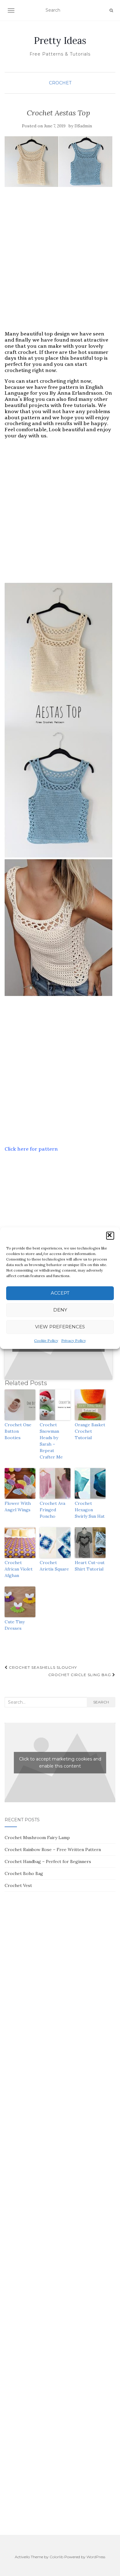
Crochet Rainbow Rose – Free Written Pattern (53, 1850)
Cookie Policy (46, 1340)
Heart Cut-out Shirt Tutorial (90, 1566)
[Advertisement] (60, 265)
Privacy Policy (74, 1340)
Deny (60, 1310)
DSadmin (83, 126)
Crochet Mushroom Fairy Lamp (37, 1838)
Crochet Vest (18, 1885)
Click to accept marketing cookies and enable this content (60, 1763)
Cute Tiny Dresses (15, 1625)
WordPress (96, 2557)
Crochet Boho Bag (24, 1873)
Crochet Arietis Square (54, 1566)
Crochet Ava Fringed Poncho (52, 1510)
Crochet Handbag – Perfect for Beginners (48, 1861)
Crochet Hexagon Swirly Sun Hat (90, 1510)
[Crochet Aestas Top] (58, 162)
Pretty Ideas (60, 41)
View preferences (60, 1327)
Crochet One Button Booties (18, 1431)
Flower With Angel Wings (18, 1507)
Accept (60, 1293)
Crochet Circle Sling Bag (80, 1675)
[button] (110, 1236)
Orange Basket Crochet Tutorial (90, 1431)
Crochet (60, 83)
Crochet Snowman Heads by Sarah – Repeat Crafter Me (51, 1441)
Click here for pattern (31, 1149)
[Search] (111, 10)
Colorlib (56, 2557)
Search (101, 1702)
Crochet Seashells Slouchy (42, 1667)
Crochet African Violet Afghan (19, 1569)
